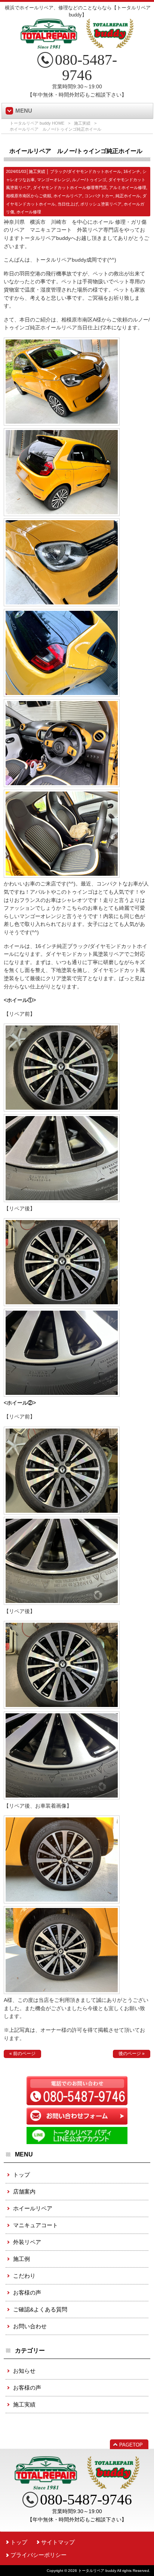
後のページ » (132, 2054)
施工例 (21, 2259)
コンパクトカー (99, 196)
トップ (21, 2175)
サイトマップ (58, 2542)
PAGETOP (131, 2445)
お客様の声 (27, 2293)
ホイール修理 (29, 212)
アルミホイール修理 (128, 188)
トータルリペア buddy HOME (37, 123)
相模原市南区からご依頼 (29, 196)
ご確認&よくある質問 (40, 2309)
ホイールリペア (68, 196)
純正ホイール (128, 196)
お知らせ (24, 2371)
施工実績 (82, 123)
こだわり (24, 2276)
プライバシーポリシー (38, 2555)
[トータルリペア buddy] (77, 46)
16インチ (132, 171)
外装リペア (27, 2242)
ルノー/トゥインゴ (89, 180)
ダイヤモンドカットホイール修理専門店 (70, 188)
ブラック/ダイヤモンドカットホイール (86, 171)
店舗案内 (24, 2191)
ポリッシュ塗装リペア (101, 204)
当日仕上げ (68, 204)
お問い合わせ (30, 2326)
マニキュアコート (36, 2225)
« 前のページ (22, 2054)
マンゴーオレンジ (53, 180)
